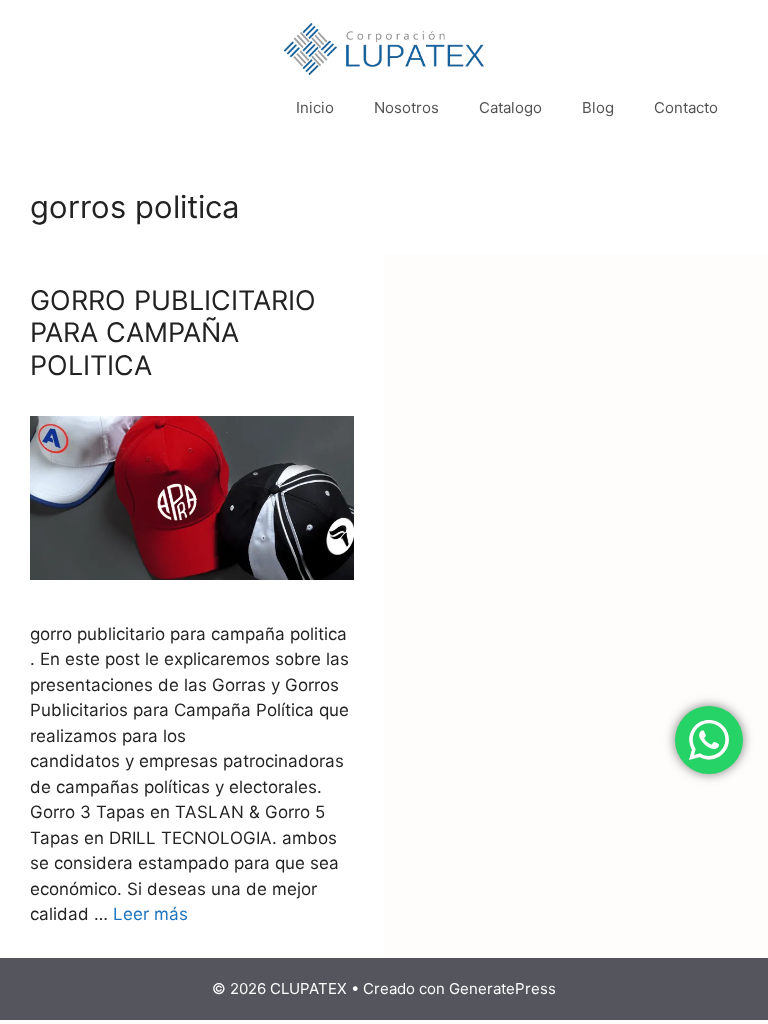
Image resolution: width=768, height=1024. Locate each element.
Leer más (150, 914)
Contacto (686, 107)
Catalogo (510, 107)
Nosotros (406, 107)
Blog (598, 107)
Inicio (315, 107)
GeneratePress (502, 988)
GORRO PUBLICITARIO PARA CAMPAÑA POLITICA (173, 333)
